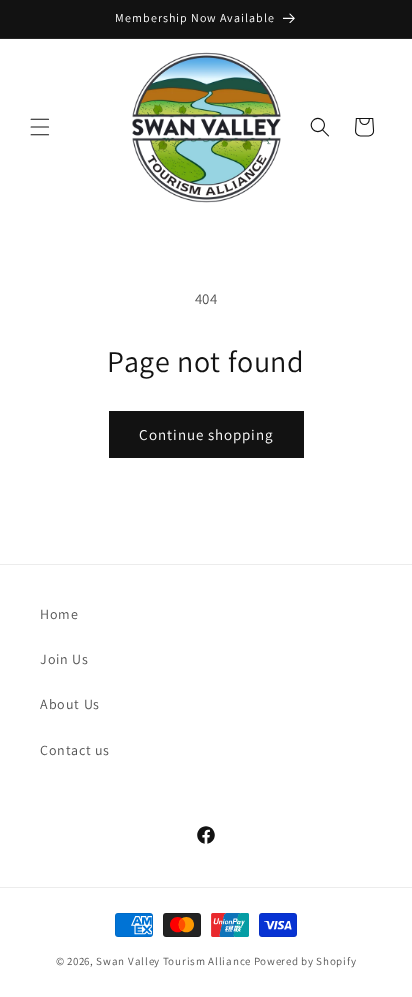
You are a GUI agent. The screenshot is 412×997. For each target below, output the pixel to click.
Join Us (64, 659)
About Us (70, 704)
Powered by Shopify (305, 961)
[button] (40, 127)
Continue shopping (206, 434)
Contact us (75, 750)
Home (59, 614)
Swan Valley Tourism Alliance (173, 961)
